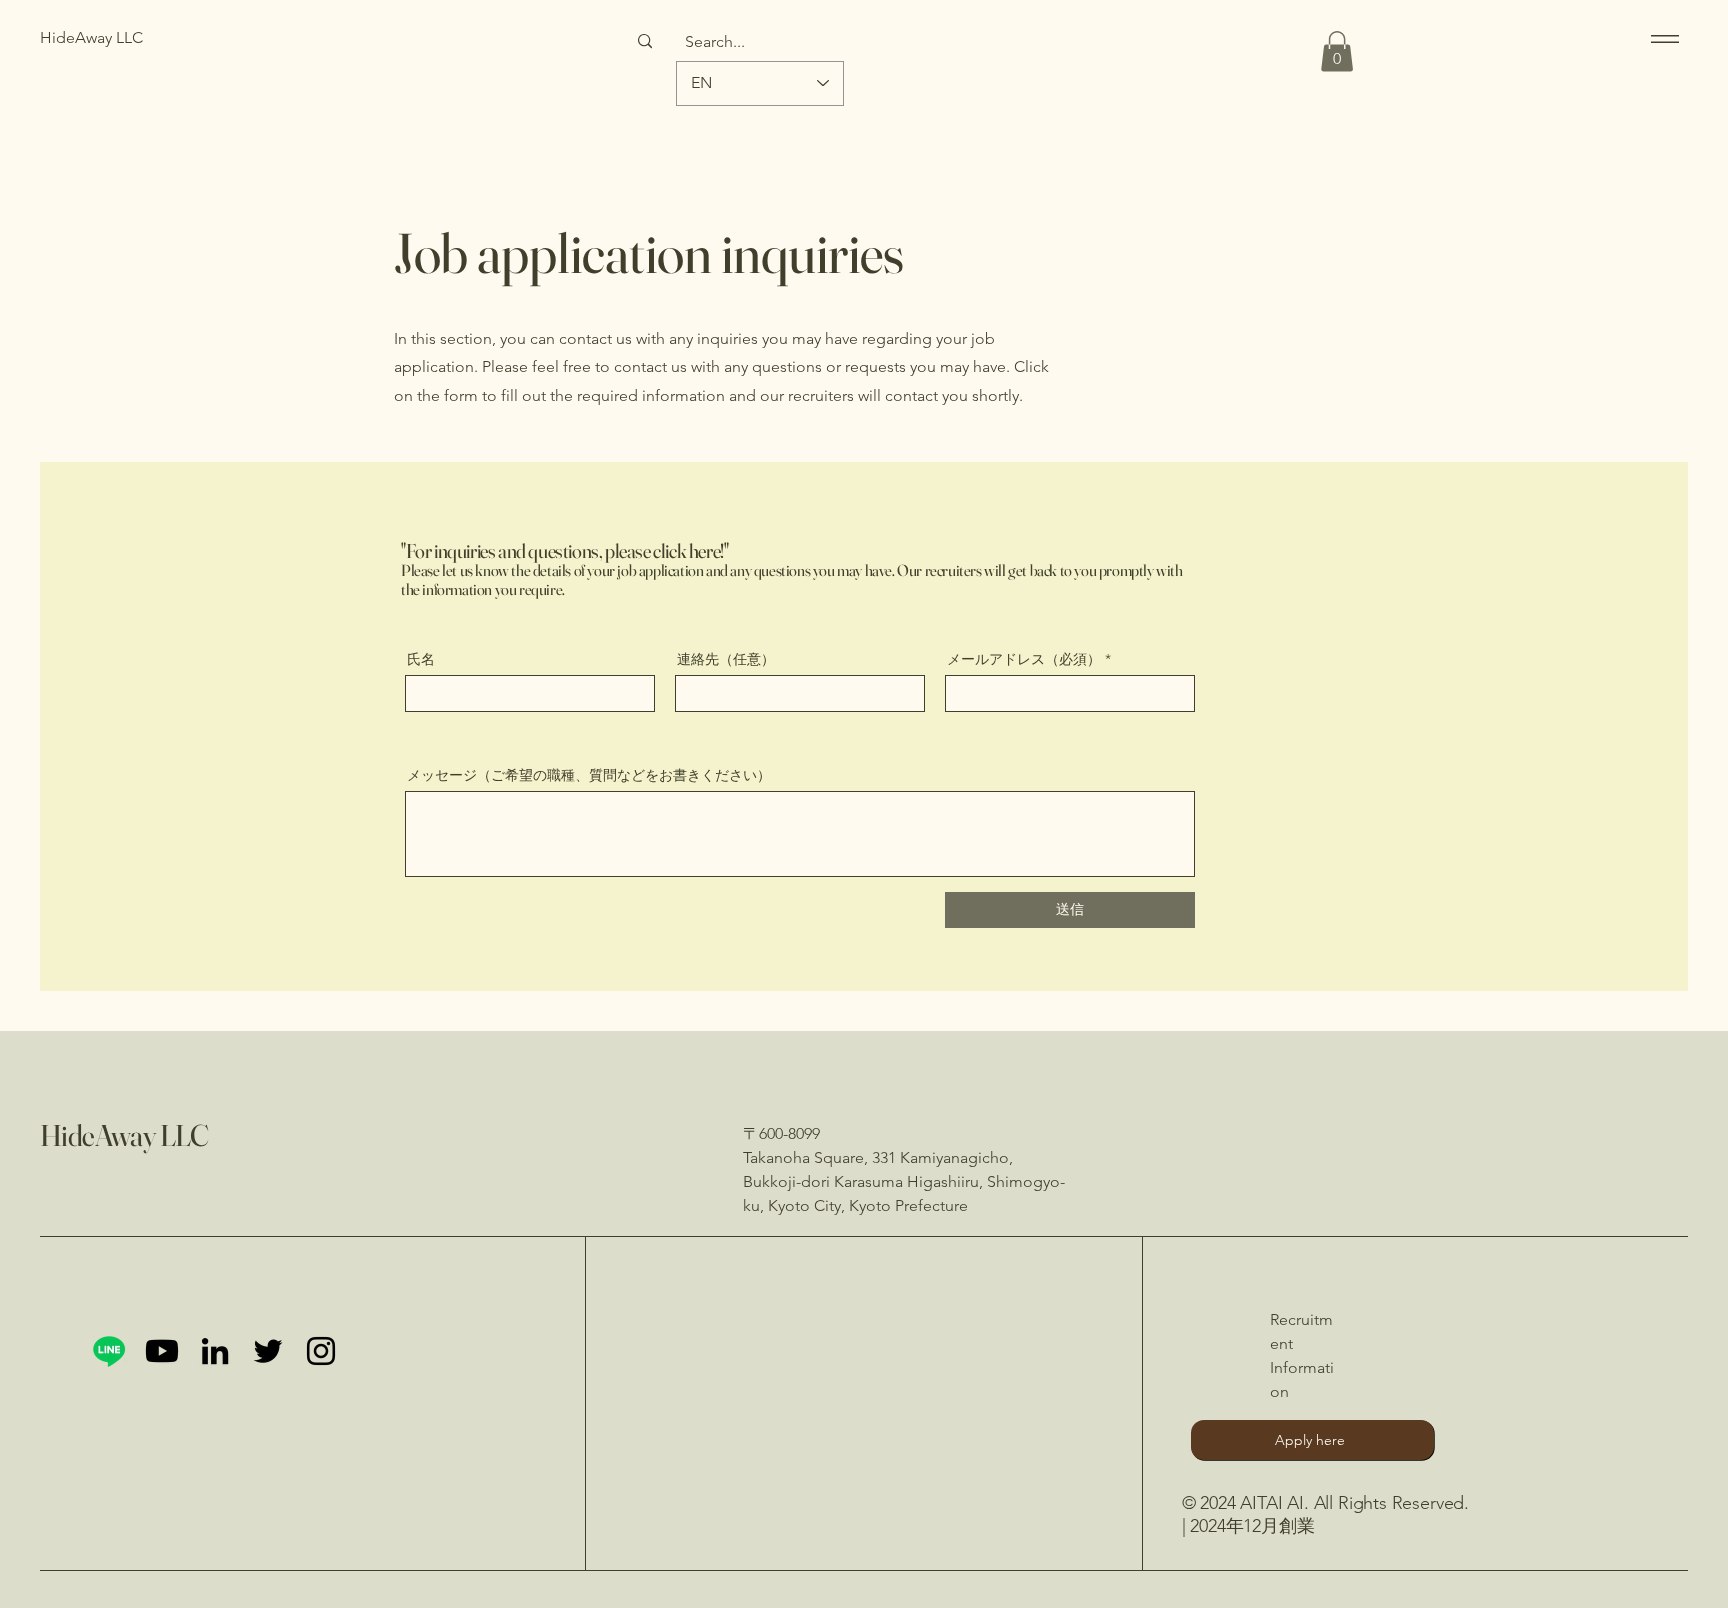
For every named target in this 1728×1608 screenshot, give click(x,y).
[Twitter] (268, 1351)
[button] (1337, 51)
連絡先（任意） (726, 659)
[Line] (109, 1351)
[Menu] (1661, 38)
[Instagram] (321, 1351)
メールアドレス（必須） (1024, 659)
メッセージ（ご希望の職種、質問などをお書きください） (589, 775)
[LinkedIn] (215, 1351)
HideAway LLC (124, 1135)
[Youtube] (162, 1351)
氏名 (421, 659)
